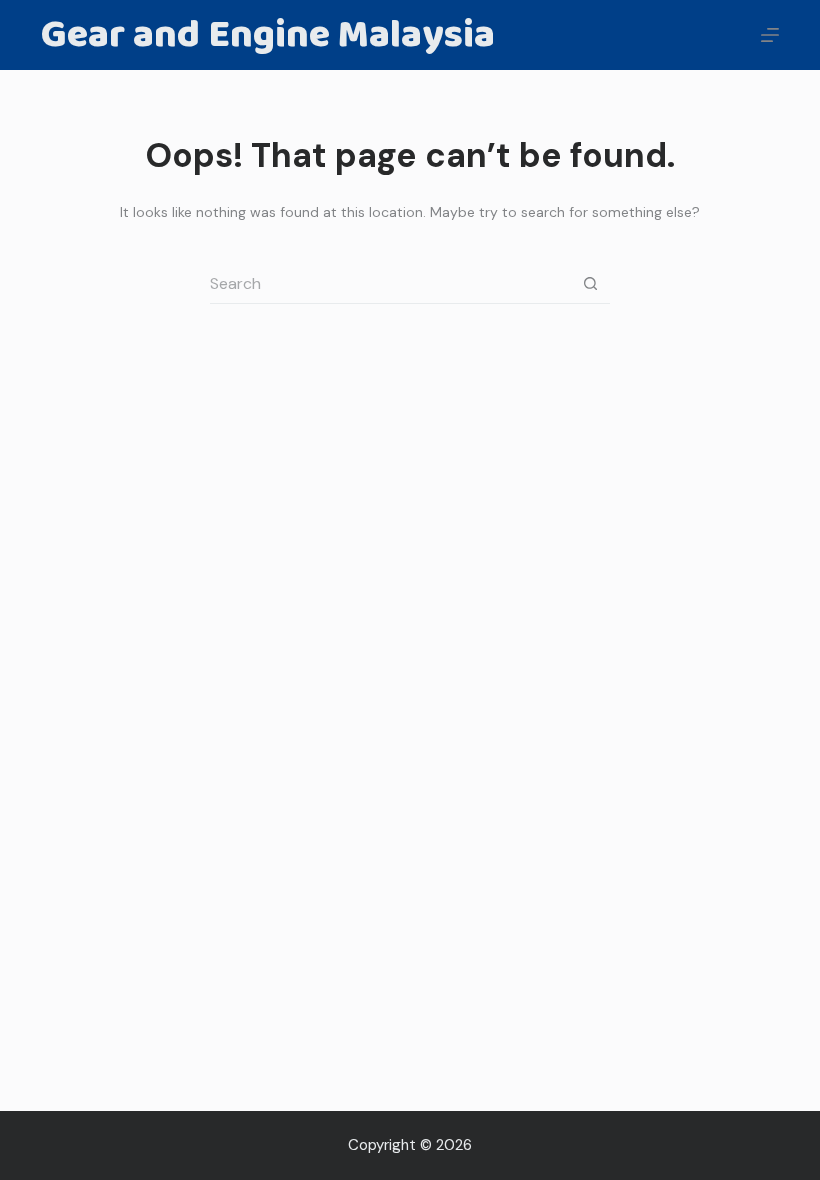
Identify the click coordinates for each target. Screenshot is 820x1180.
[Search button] (590, 284)
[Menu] (770, 35)
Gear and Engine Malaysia (268, 35)
